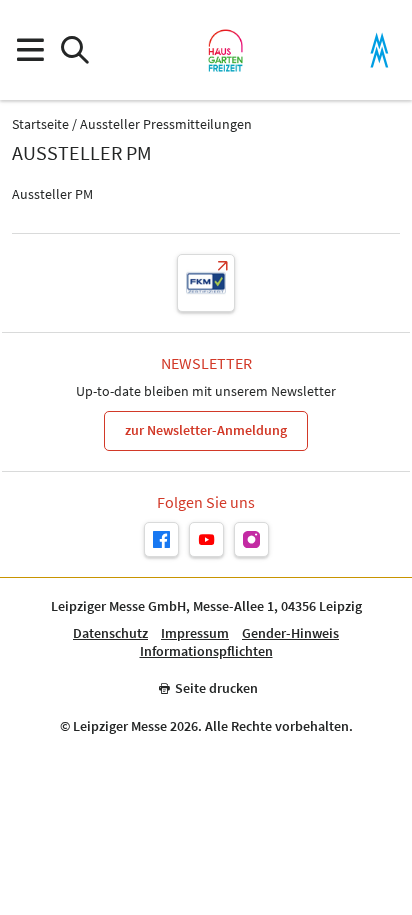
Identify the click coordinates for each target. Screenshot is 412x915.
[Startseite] (225, 50)
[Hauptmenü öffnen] (29, 50)
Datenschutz (110, 633)
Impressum (195, 633)
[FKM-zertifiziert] (206, 283)
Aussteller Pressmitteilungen (166, 124)
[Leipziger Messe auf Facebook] (161, 539)
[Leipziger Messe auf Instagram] (251, 539)
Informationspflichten (206, 651)
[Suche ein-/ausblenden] (74, 50)
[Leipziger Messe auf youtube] (206, 539)
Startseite (40, 124)
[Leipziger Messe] (379, 50)
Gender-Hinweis (290, 633)
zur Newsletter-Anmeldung (206, 430)
